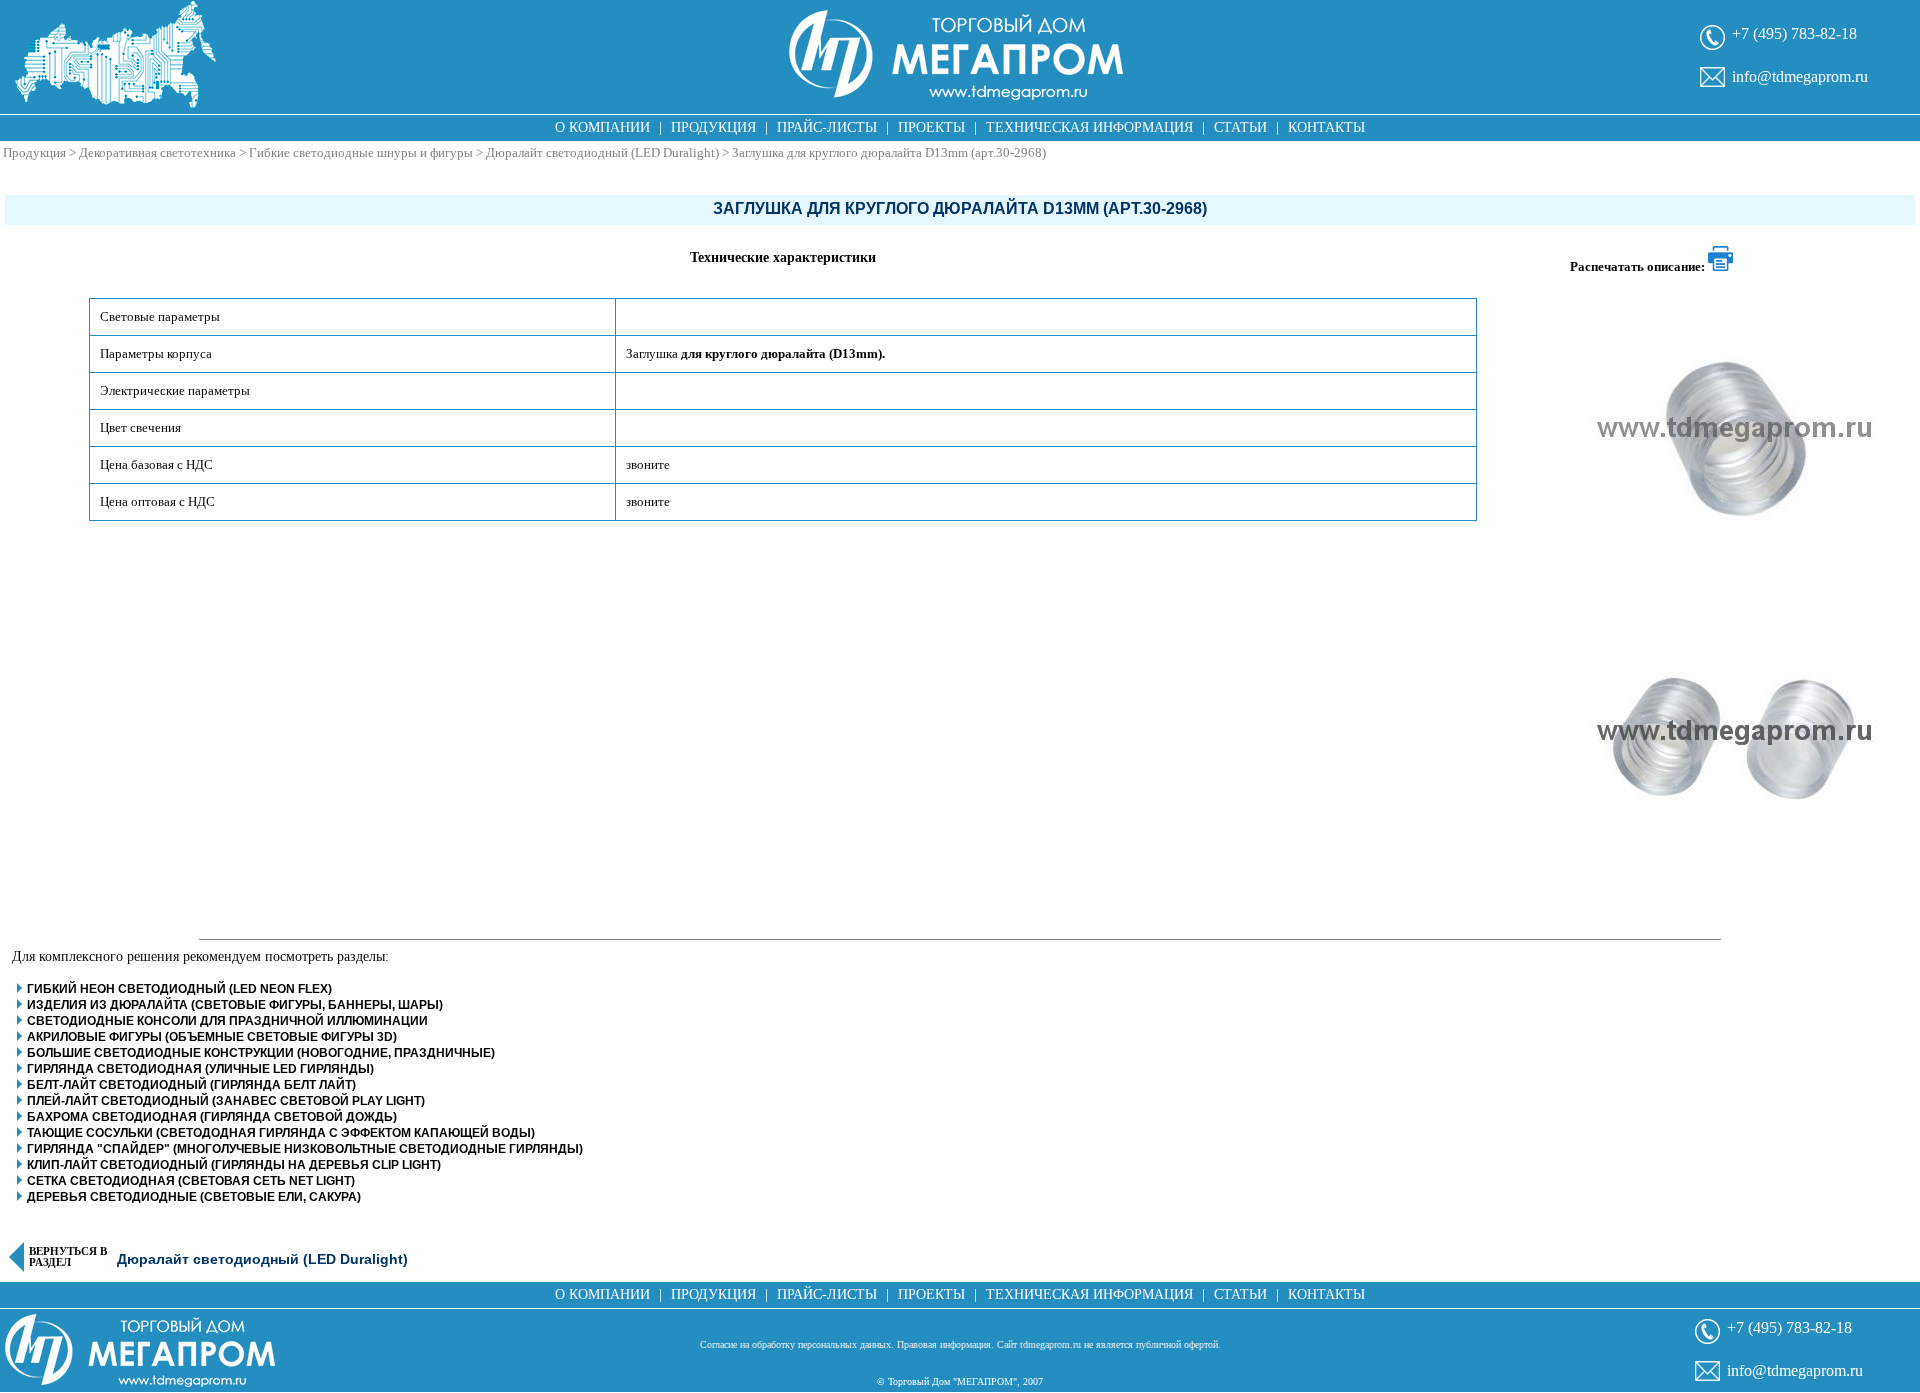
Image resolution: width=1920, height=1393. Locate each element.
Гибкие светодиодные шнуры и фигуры (361, 152)
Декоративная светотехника (157, 152)
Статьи (1240, 127)
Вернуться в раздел (68, 1257)
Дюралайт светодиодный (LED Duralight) (602, 152)
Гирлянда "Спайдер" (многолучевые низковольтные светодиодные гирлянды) (305, 1149)
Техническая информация (1089, 127)
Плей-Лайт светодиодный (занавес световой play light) (226, 1101)
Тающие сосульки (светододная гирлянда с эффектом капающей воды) (281, 1133)
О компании (602, 127)
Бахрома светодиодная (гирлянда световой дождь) (212, 1117)
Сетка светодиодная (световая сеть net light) (191, 1181)
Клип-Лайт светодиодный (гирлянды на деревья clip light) (234, 1165)
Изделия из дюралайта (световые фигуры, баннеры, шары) (235, 1005)
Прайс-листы (827, 127)
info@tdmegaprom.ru (1800, 76)
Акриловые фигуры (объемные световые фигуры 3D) (212, 1037)
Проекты (931, 127)
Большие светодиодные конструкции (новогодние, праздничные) (261, 1053)
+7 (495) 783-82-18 (1794, 33)
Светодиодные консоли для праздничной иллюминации (227, 1021)
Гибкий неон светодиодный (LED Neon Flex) (179, 989)
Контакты (1326, 127)
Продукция (713, 127)
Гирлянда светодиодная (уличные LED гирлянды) (200, 1069)
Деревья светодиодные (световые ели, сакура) (194, 1197)
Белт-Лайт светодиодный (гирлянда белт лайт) (191, 1085)
